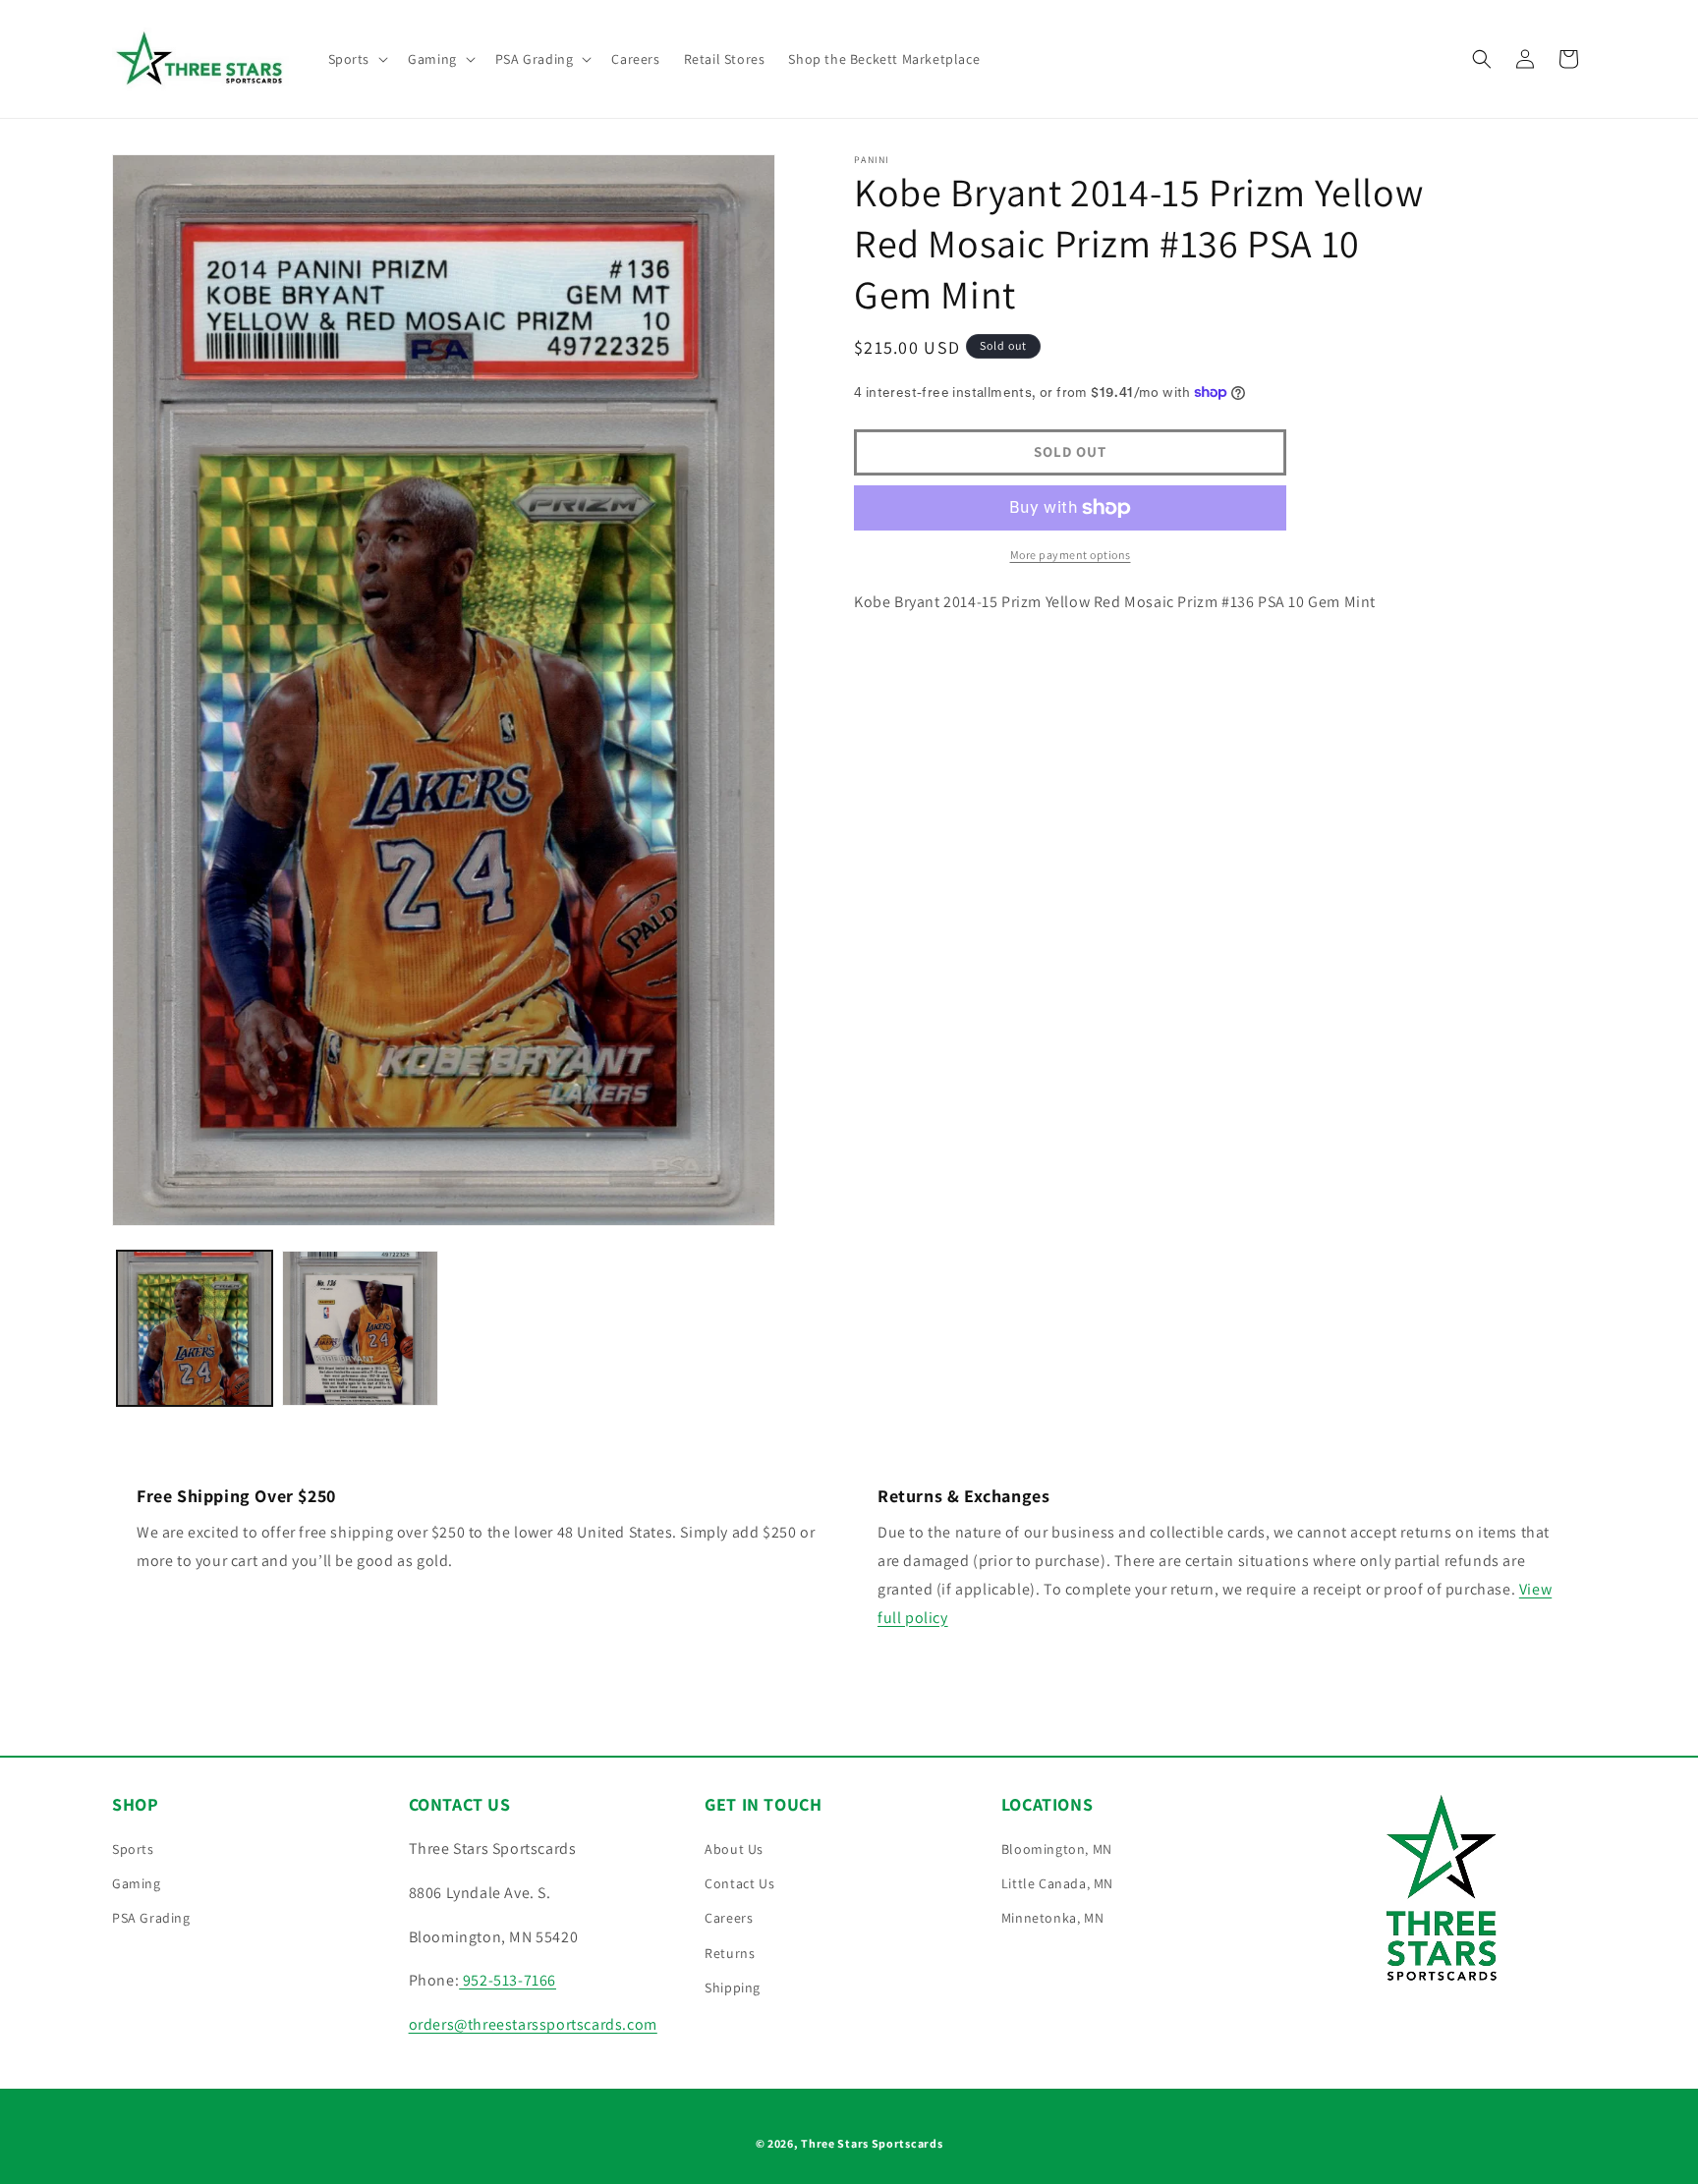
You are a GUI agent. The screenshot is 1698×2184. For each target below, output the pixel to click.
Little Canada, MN (1057, 1883)
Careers (729, 1918)
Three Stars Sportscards (872, 2143)
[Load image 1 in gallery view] (195, 1328)
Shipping (733, 1988)
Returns (730, 1953)
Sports (133, 1849)
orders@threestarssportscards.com (533, 2024)
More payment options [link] (1071, 555)
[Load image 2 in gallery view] (360, 1328)
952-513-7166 (508, 1980)
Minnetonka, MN (1052, 1918)
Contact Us (739, 1883)
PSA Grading (151, 1918)
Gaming (137, 1883)
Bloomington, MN (1057, 1849)
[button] (357, 59)
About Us (734, 1849)
